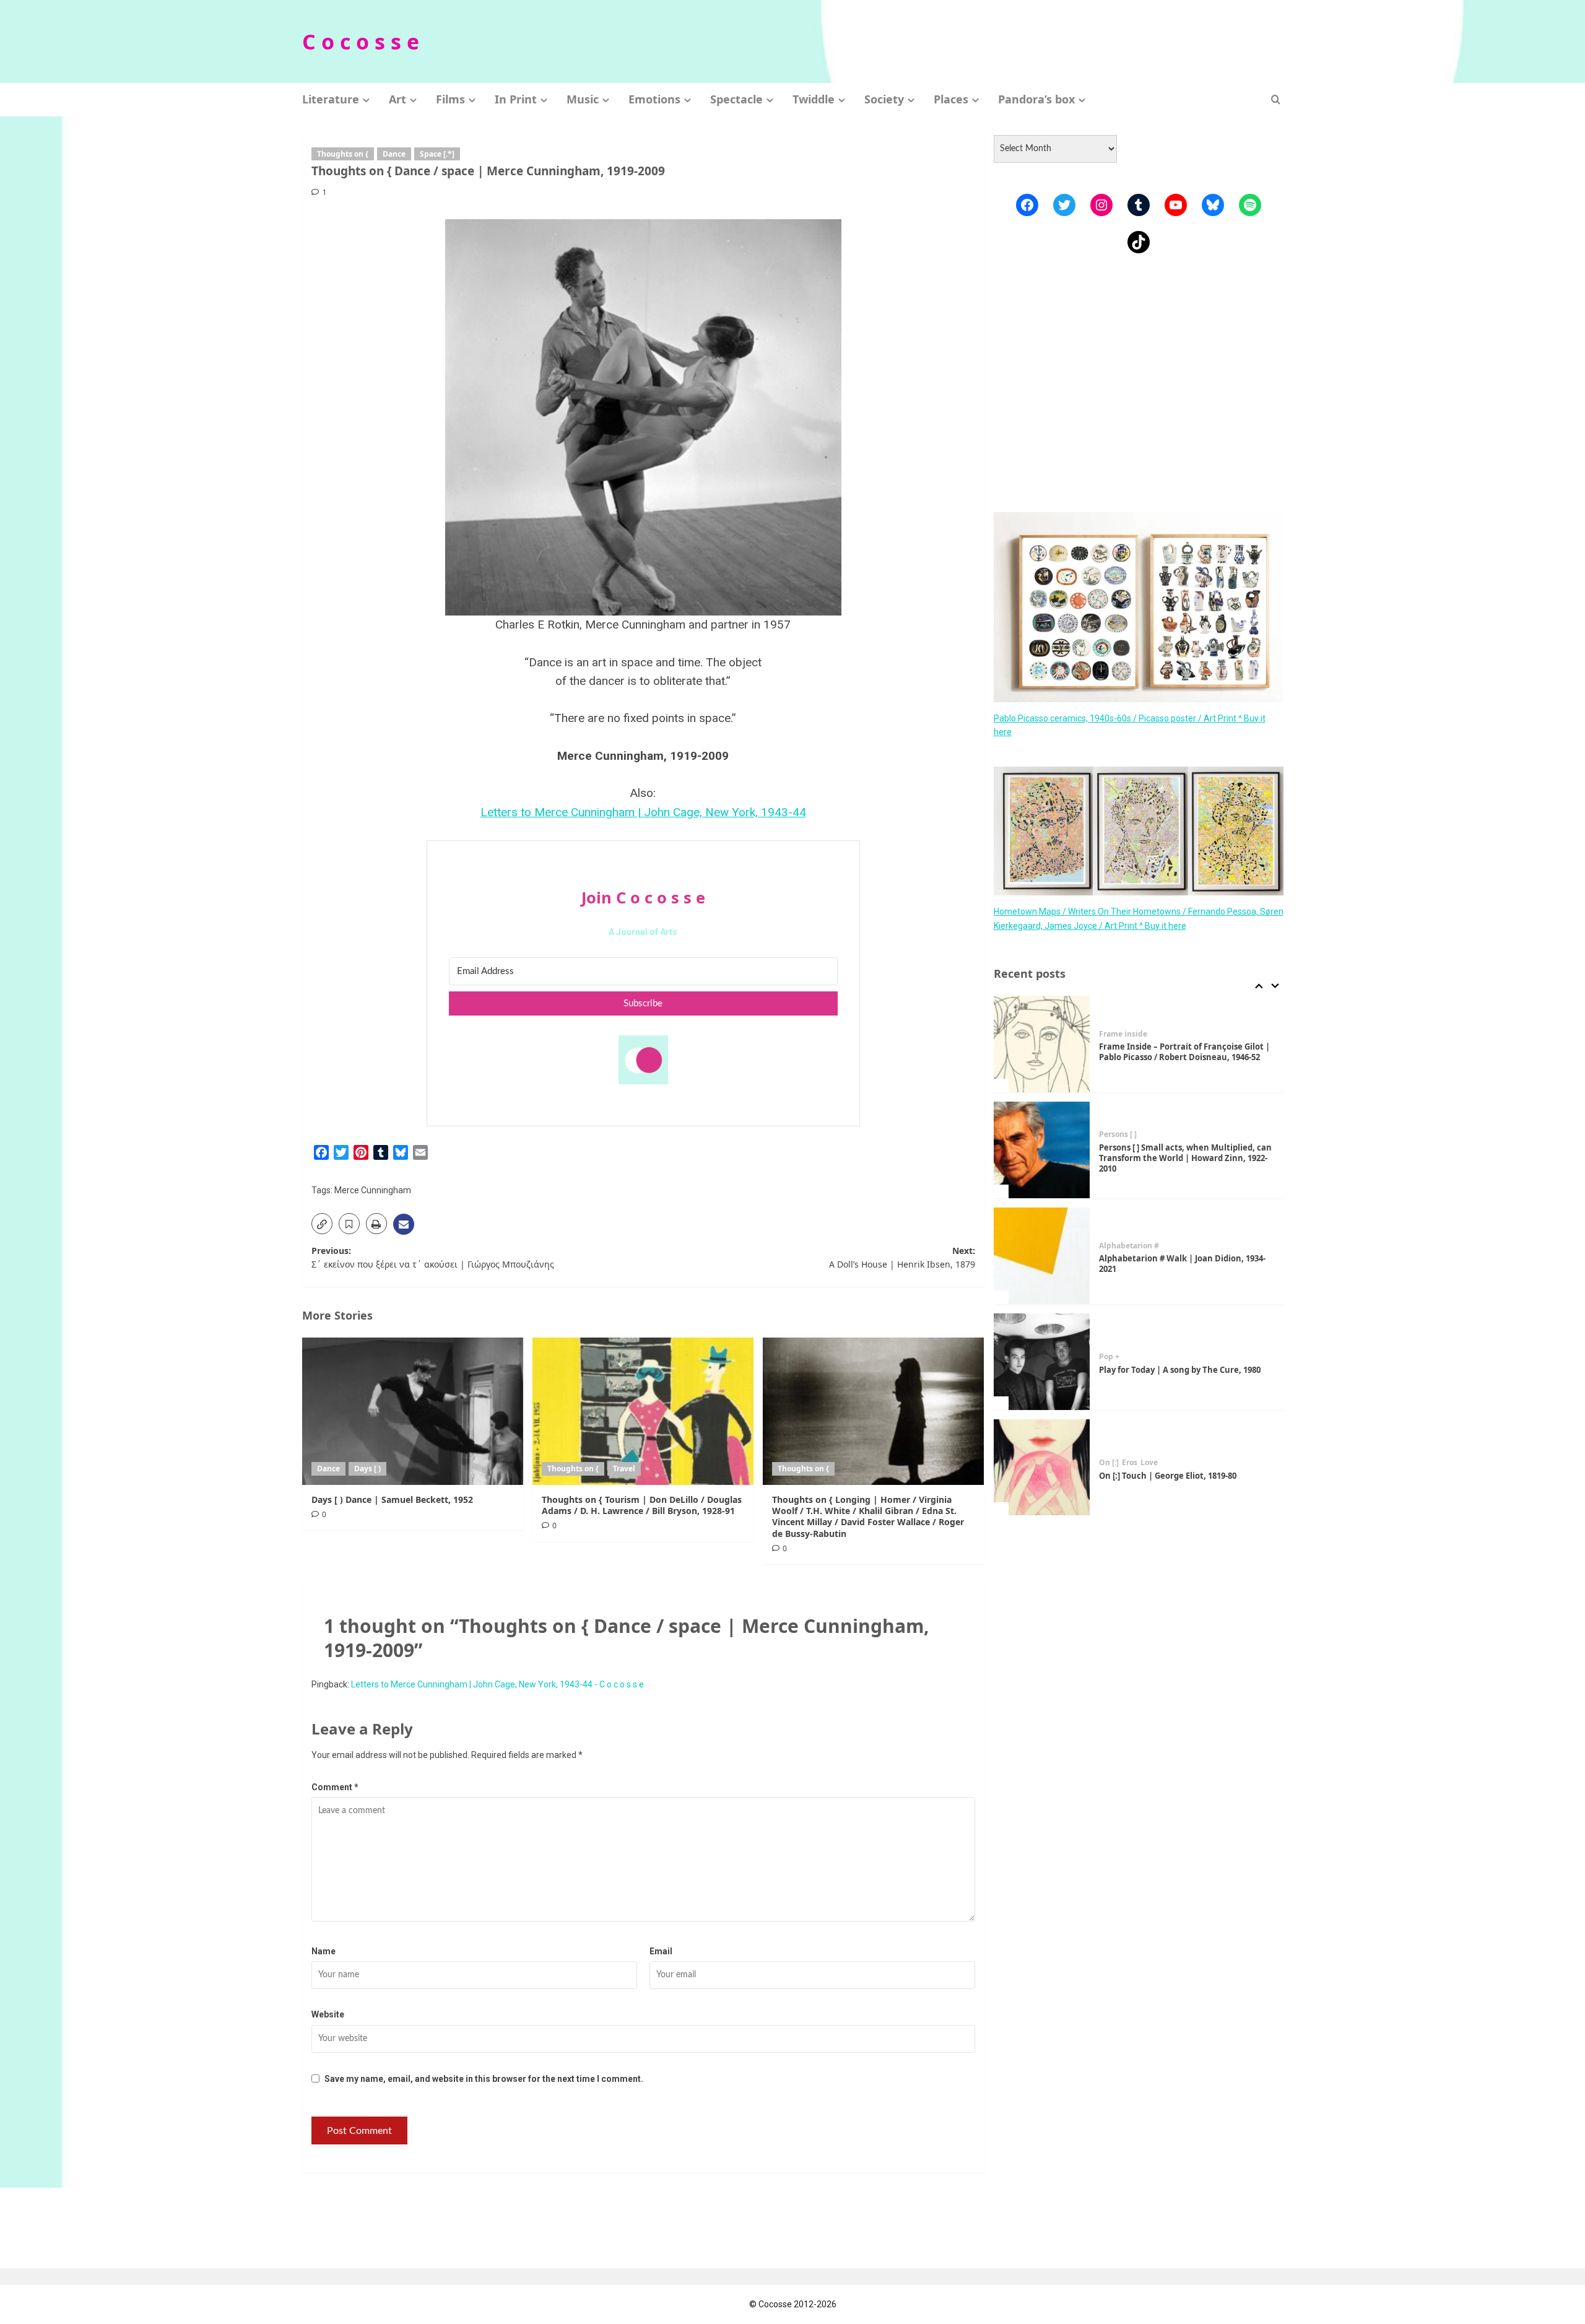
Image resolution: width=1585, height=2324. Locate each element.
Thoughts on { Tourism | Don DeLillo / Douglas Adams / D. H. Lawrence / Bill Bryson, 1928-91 (642, 1505)
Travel (624, 1469)
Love (1149, 1463)
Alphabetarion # (1129, 1246)
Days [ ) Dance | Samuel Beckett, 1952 (392, 1499)
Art (397, 99)
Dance (394, 154)
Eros (1130, 1463)
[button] (1276, 99)
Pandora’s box (1036, 99)
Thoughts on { (343, 154)
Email (661, 1951)
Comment (335, 1787)
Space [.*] (437, 154)
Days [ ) (367, 1469)
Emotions (654, 99)
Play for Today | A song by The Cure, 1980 (1180, 1370)
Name (324, 1951)
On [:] (1109, 1463)
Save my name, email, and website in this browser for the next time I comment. (484, 2079)
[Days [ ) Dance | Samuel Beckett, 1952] (413, 1411)
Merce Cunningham (373, 1190)
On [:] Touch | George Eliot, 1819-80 (1168, 1476)
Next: (902, 1257)
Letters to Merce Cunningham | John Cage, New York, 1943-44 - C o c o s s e (497, 1684)
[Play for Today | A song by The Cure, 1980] (1042, 1362)
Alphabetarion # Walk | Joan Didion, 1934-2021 (1182, 1264)
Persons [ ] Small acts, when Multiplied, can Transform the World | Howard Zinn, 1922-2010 (1185, 1158)
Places (951, 99)
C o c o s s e (361, 41)
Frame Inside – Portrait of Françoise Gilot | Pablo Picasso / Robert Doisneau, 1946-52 (1184, 1052)
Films (450, 99)
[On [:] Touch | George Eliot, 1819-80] (1042, 1468)
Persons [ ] (1118, 1134)
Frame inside (1123, 1034)
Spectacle (736, 99)
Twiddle (814, 99)
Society (884, 99)
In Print (516, 99)
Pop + (1109, 1357)
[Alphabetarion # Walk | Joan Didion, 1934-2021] (1042, 1256)
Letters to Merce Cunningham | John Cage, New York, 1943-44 (643, 812)
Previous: (433, 1257)
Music (583, 99)
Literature (331, 99)
